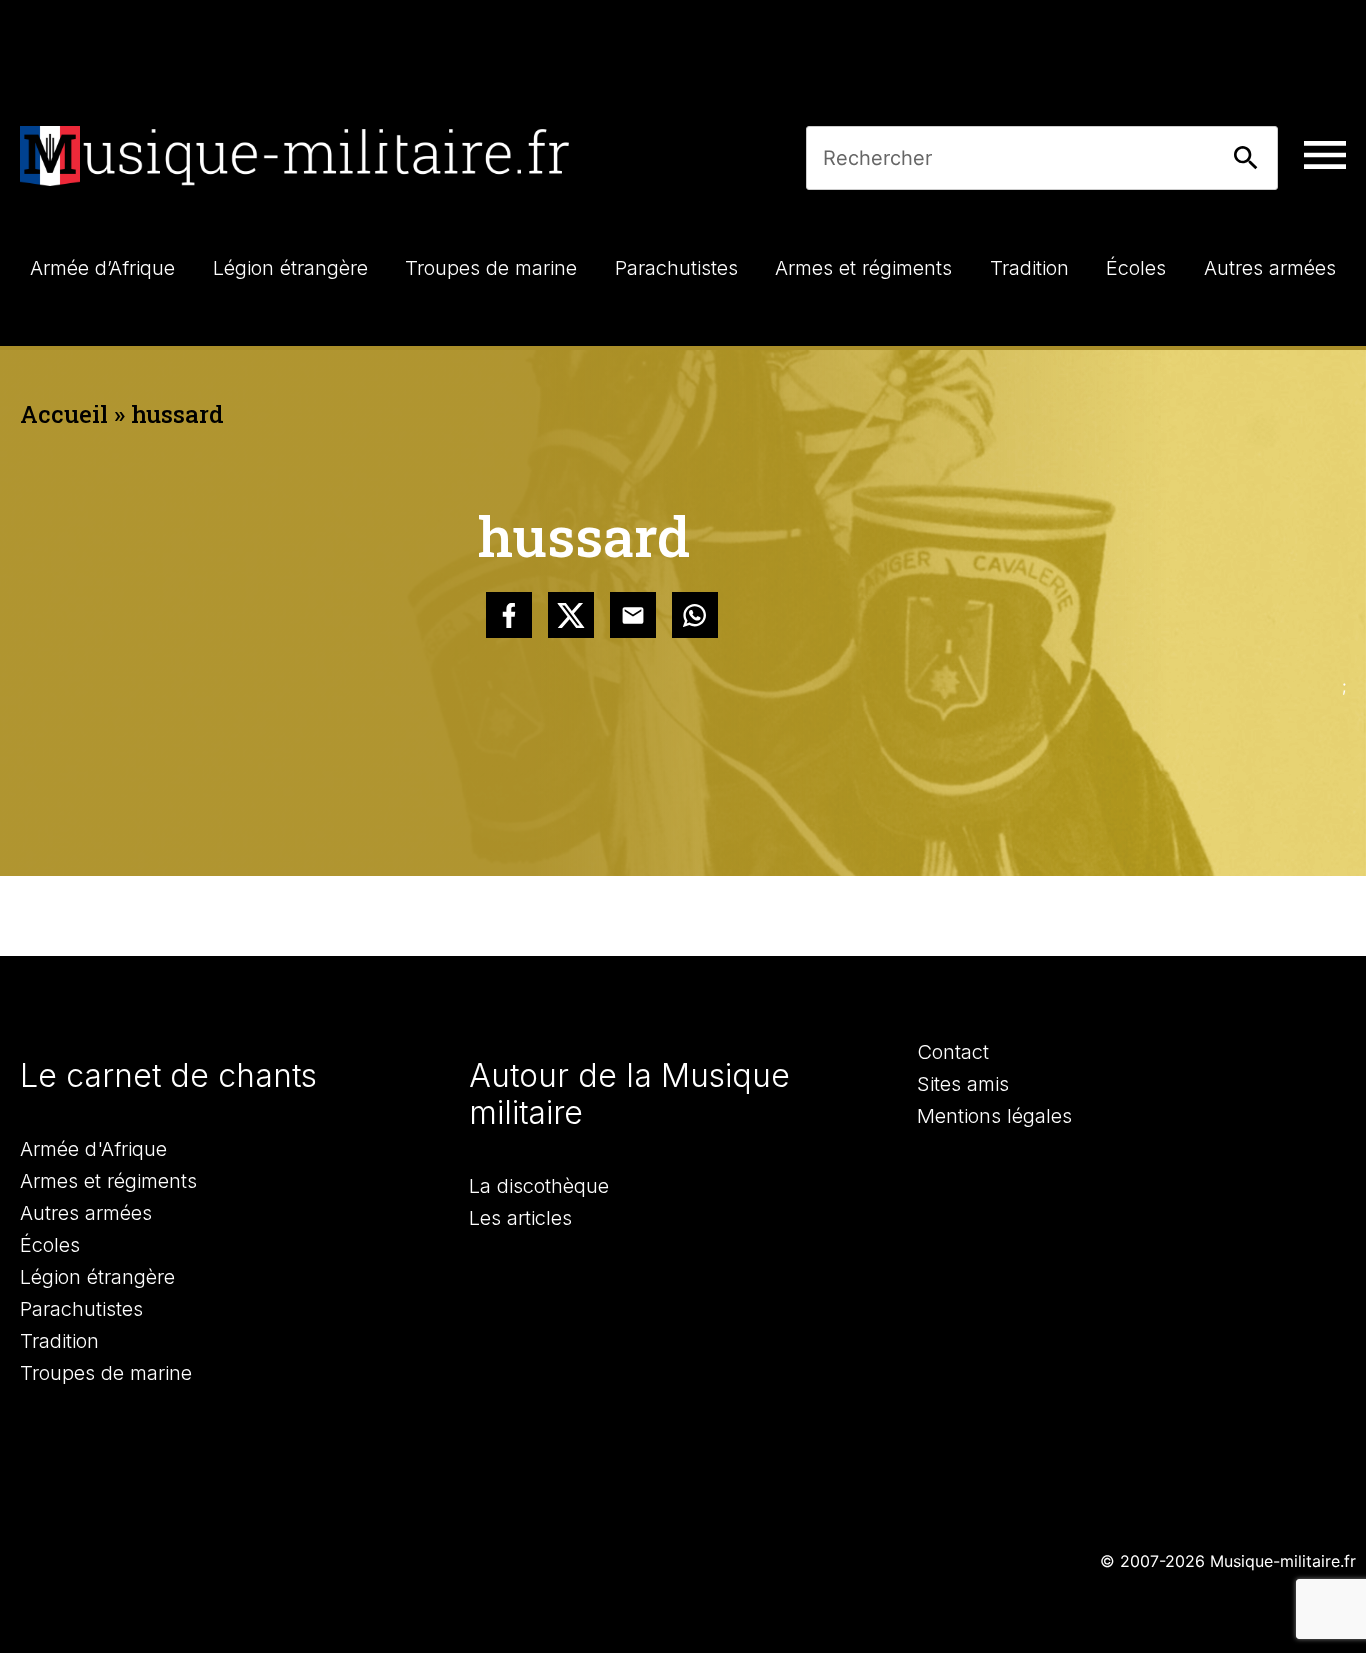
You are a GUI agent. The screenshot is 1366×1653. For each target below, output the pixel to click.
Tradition (59, 1341)
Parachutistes (81, 1309)
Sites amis (963, 1084)
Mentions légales (994, 1116)
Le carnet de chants (168, 1075)
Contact (953, 1052)
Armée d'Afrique (93, 1149)
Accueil (64, 414)
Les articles (520, 1218)
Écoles (50, 1245)
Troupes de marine (106, 1373)
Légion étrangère (97, 1277)
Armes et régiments (108, 1181)
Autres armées (86, 1213)
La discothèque (539, 1186)
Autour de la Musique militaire (629, 1094)
